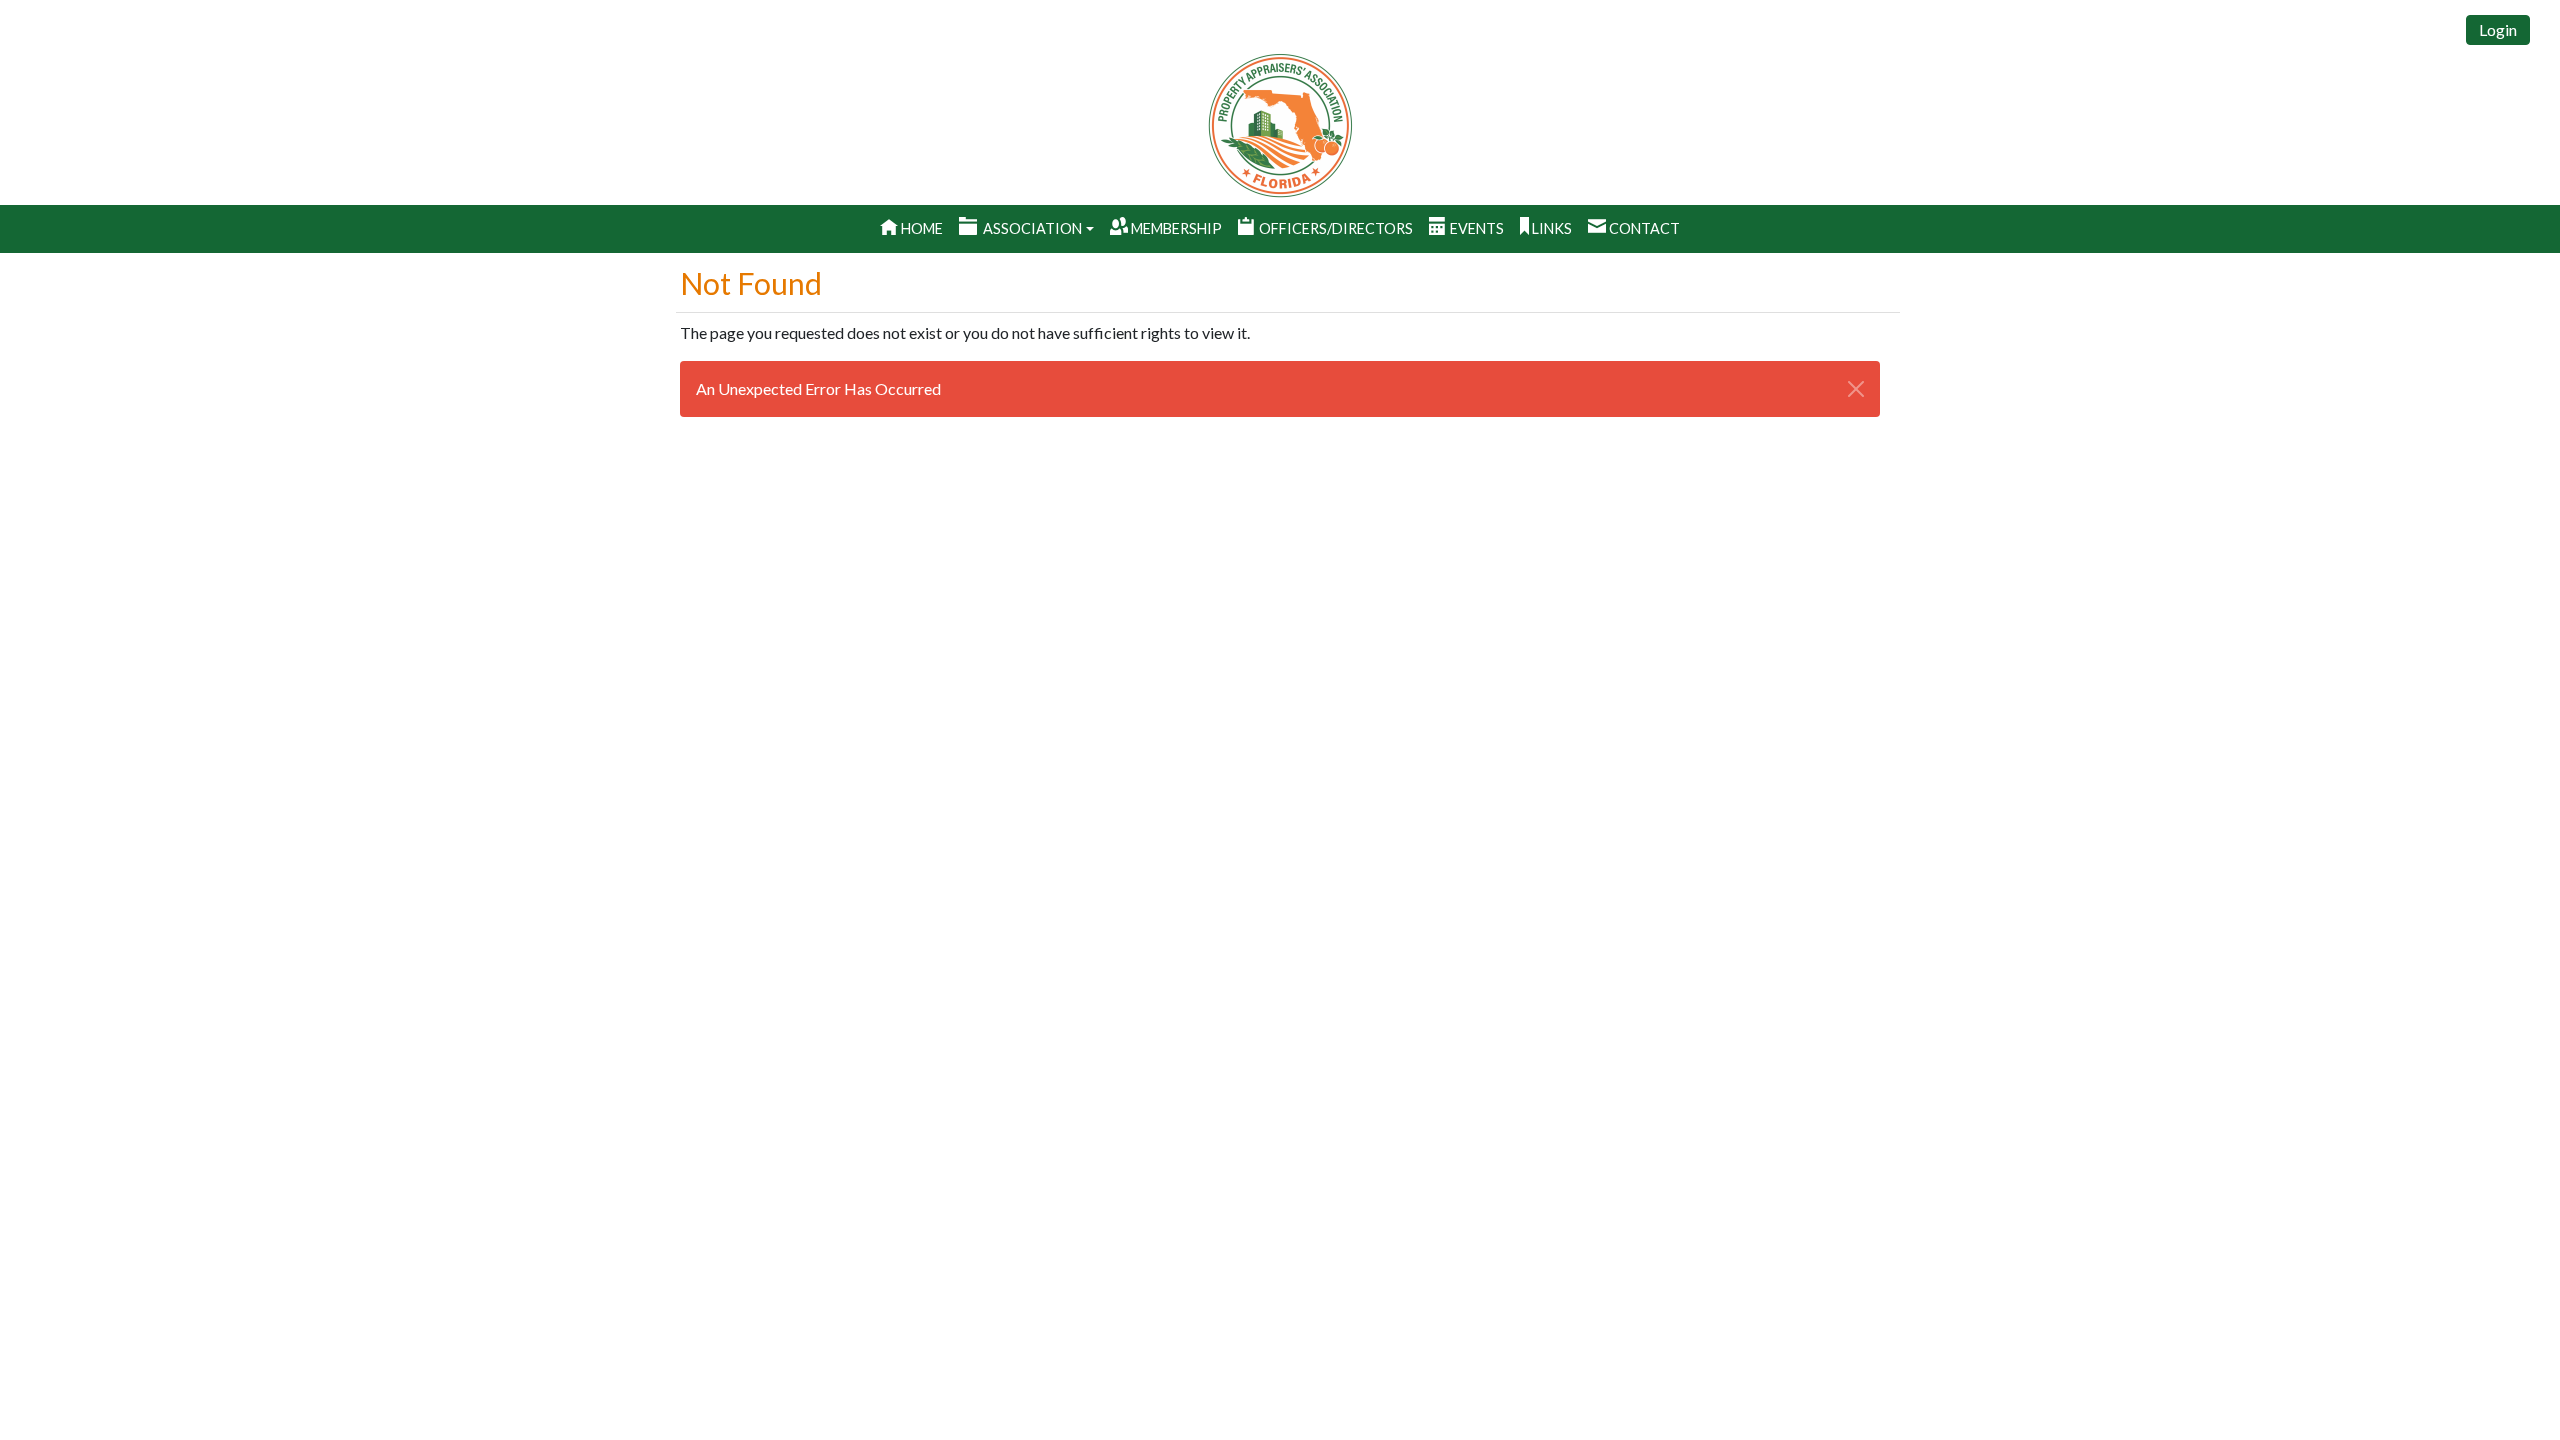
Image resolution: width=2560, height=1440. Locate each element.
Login (2498, 29)
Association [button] (1032, 228)
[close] (1856, 389)
